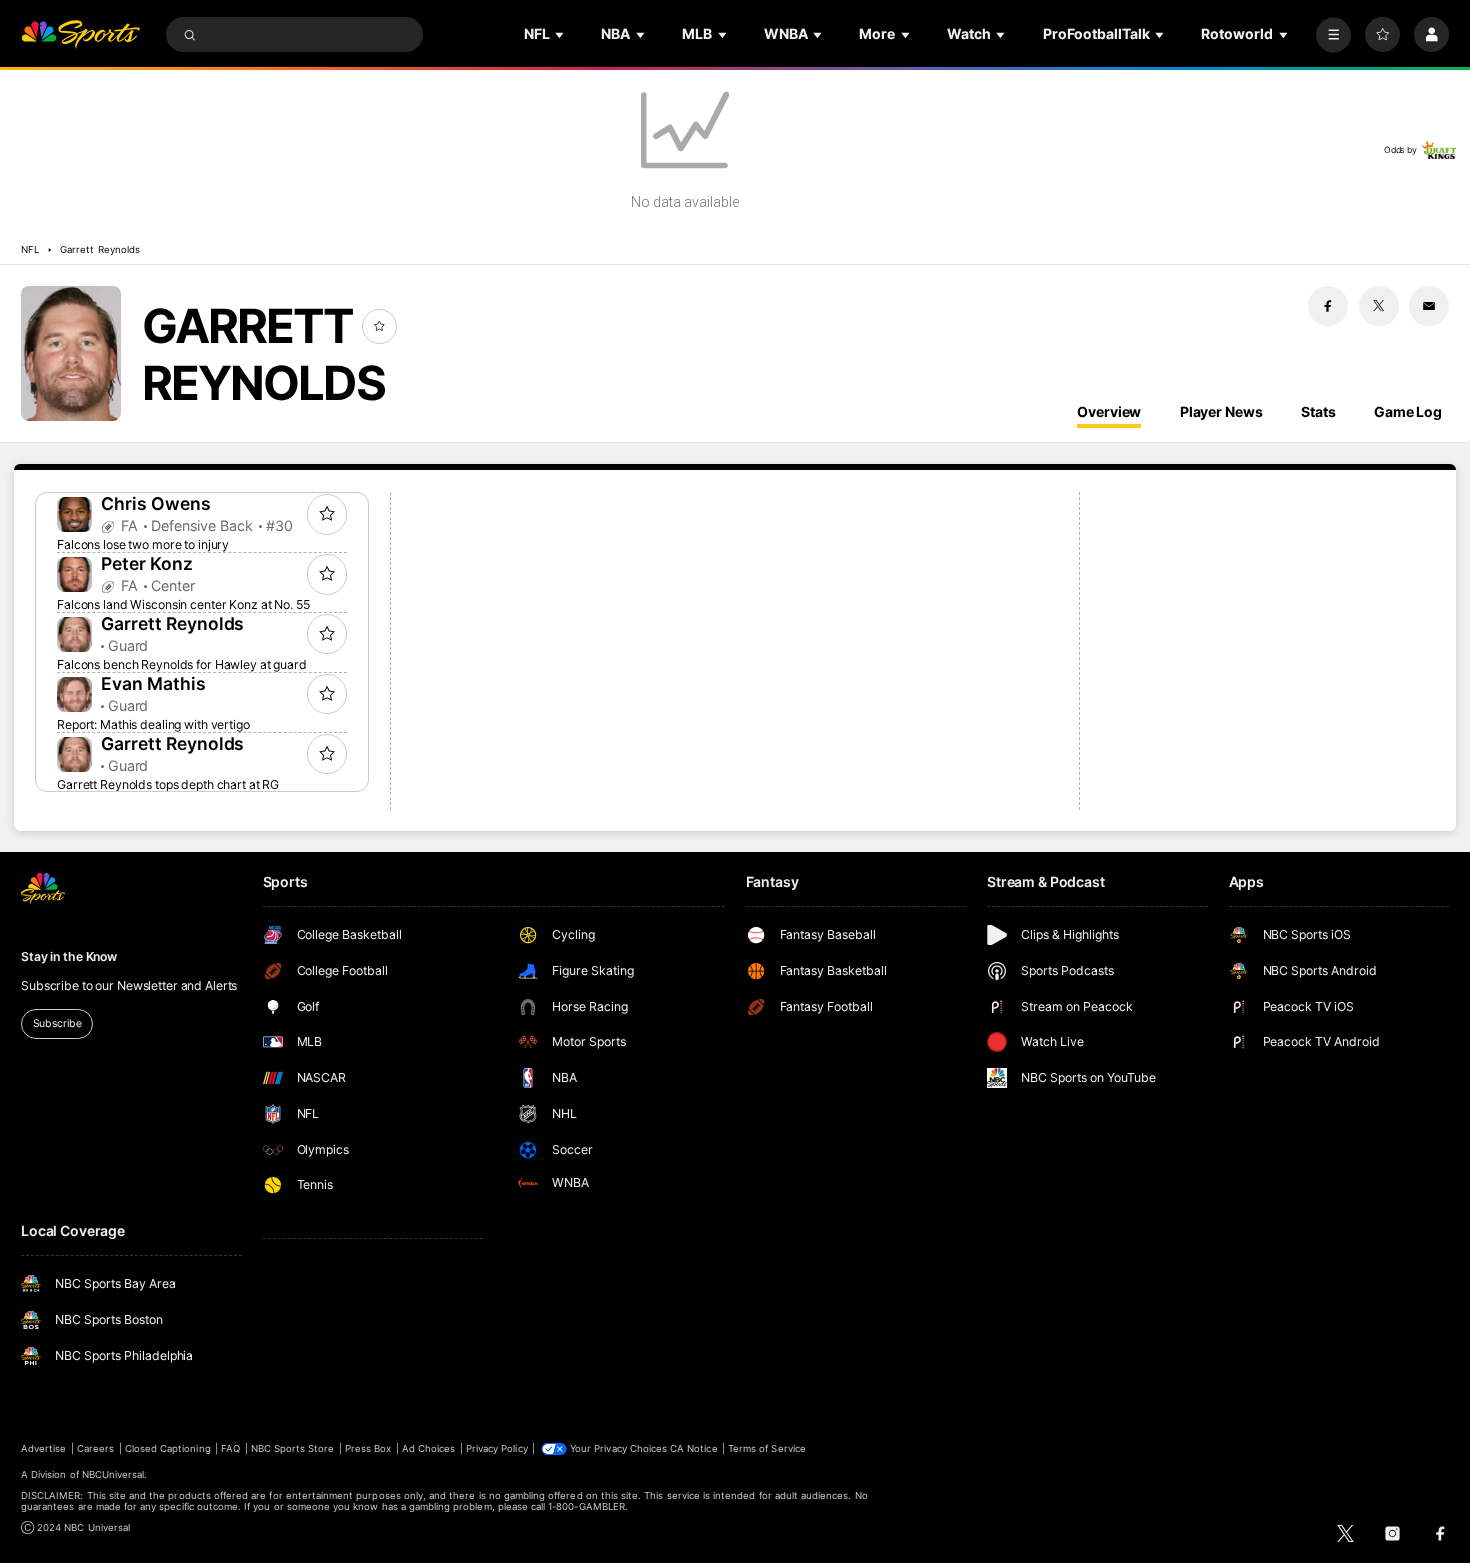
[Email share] (1429, 306)
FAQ (230, 1448)
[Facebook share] (1328, 306)
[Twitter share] (1379, 306)
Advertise (43, 1448)
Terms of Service (767, 1448)
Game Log (1408, 411)
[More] (1333, 34)
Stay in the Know (69, 956)
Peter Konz (147, 563)
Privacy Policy (497, 1448)
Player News (1221, 411)
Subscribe (57, 1023)
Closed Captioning (168, 1448)
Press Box (368, 1448)
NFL (30, 249)
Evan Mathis (153, 683)
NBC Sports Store (293, 1448)
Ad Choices (428, 1448)
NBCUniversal (113, 1474)
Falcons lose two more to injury (143, 544)
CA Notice (693, 1448)
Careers (95, 1448)
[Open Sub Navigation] (561, 34)
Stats (1318, 411)
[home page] (80, 34)
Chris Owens (156, 503)
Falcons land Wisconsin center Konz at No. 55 (183, 604)
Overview (1109, 411)
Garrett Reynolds (100, 249)
